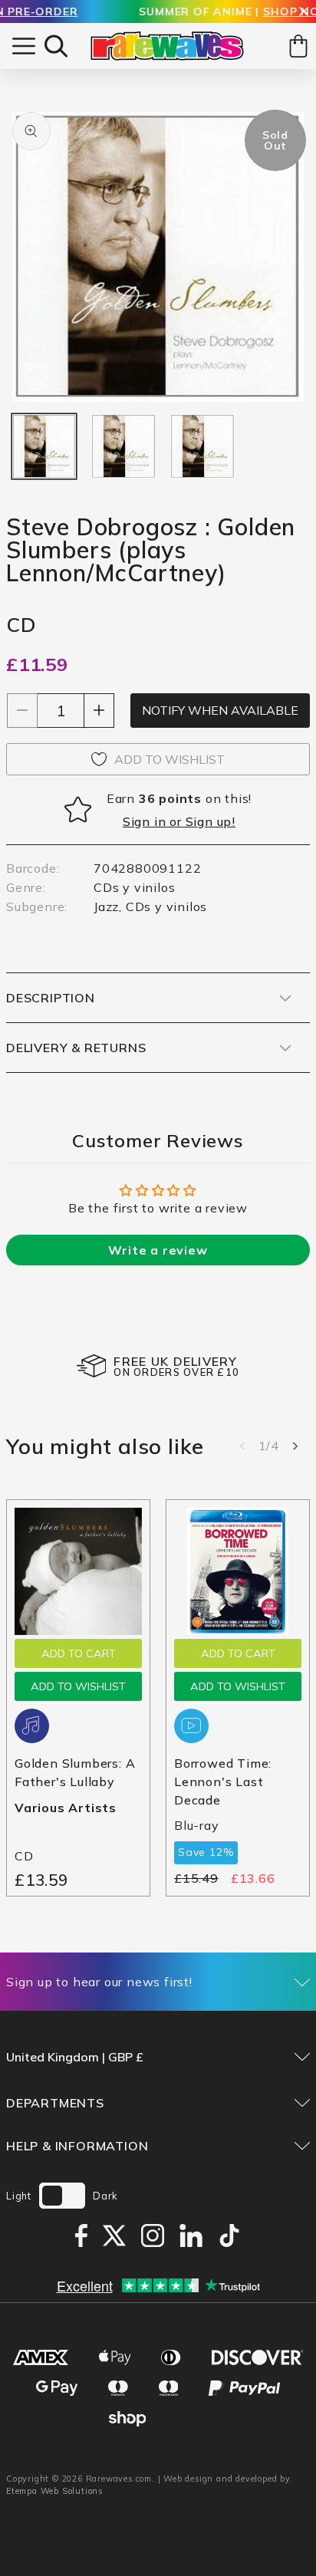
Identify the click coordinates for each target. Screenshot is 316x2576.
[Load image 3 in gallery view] (202, 446)
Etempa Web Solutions (55, 2491)
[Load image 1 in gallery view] (44, 446)
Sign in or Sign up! (179, 821)
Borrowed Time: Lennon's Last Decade (223, 1781)
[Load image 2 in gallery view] (123, 446)
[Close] (304, 13)
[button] (56, 46)
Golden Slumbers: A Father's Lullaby (75, 1772)
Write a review (158, 1250)
